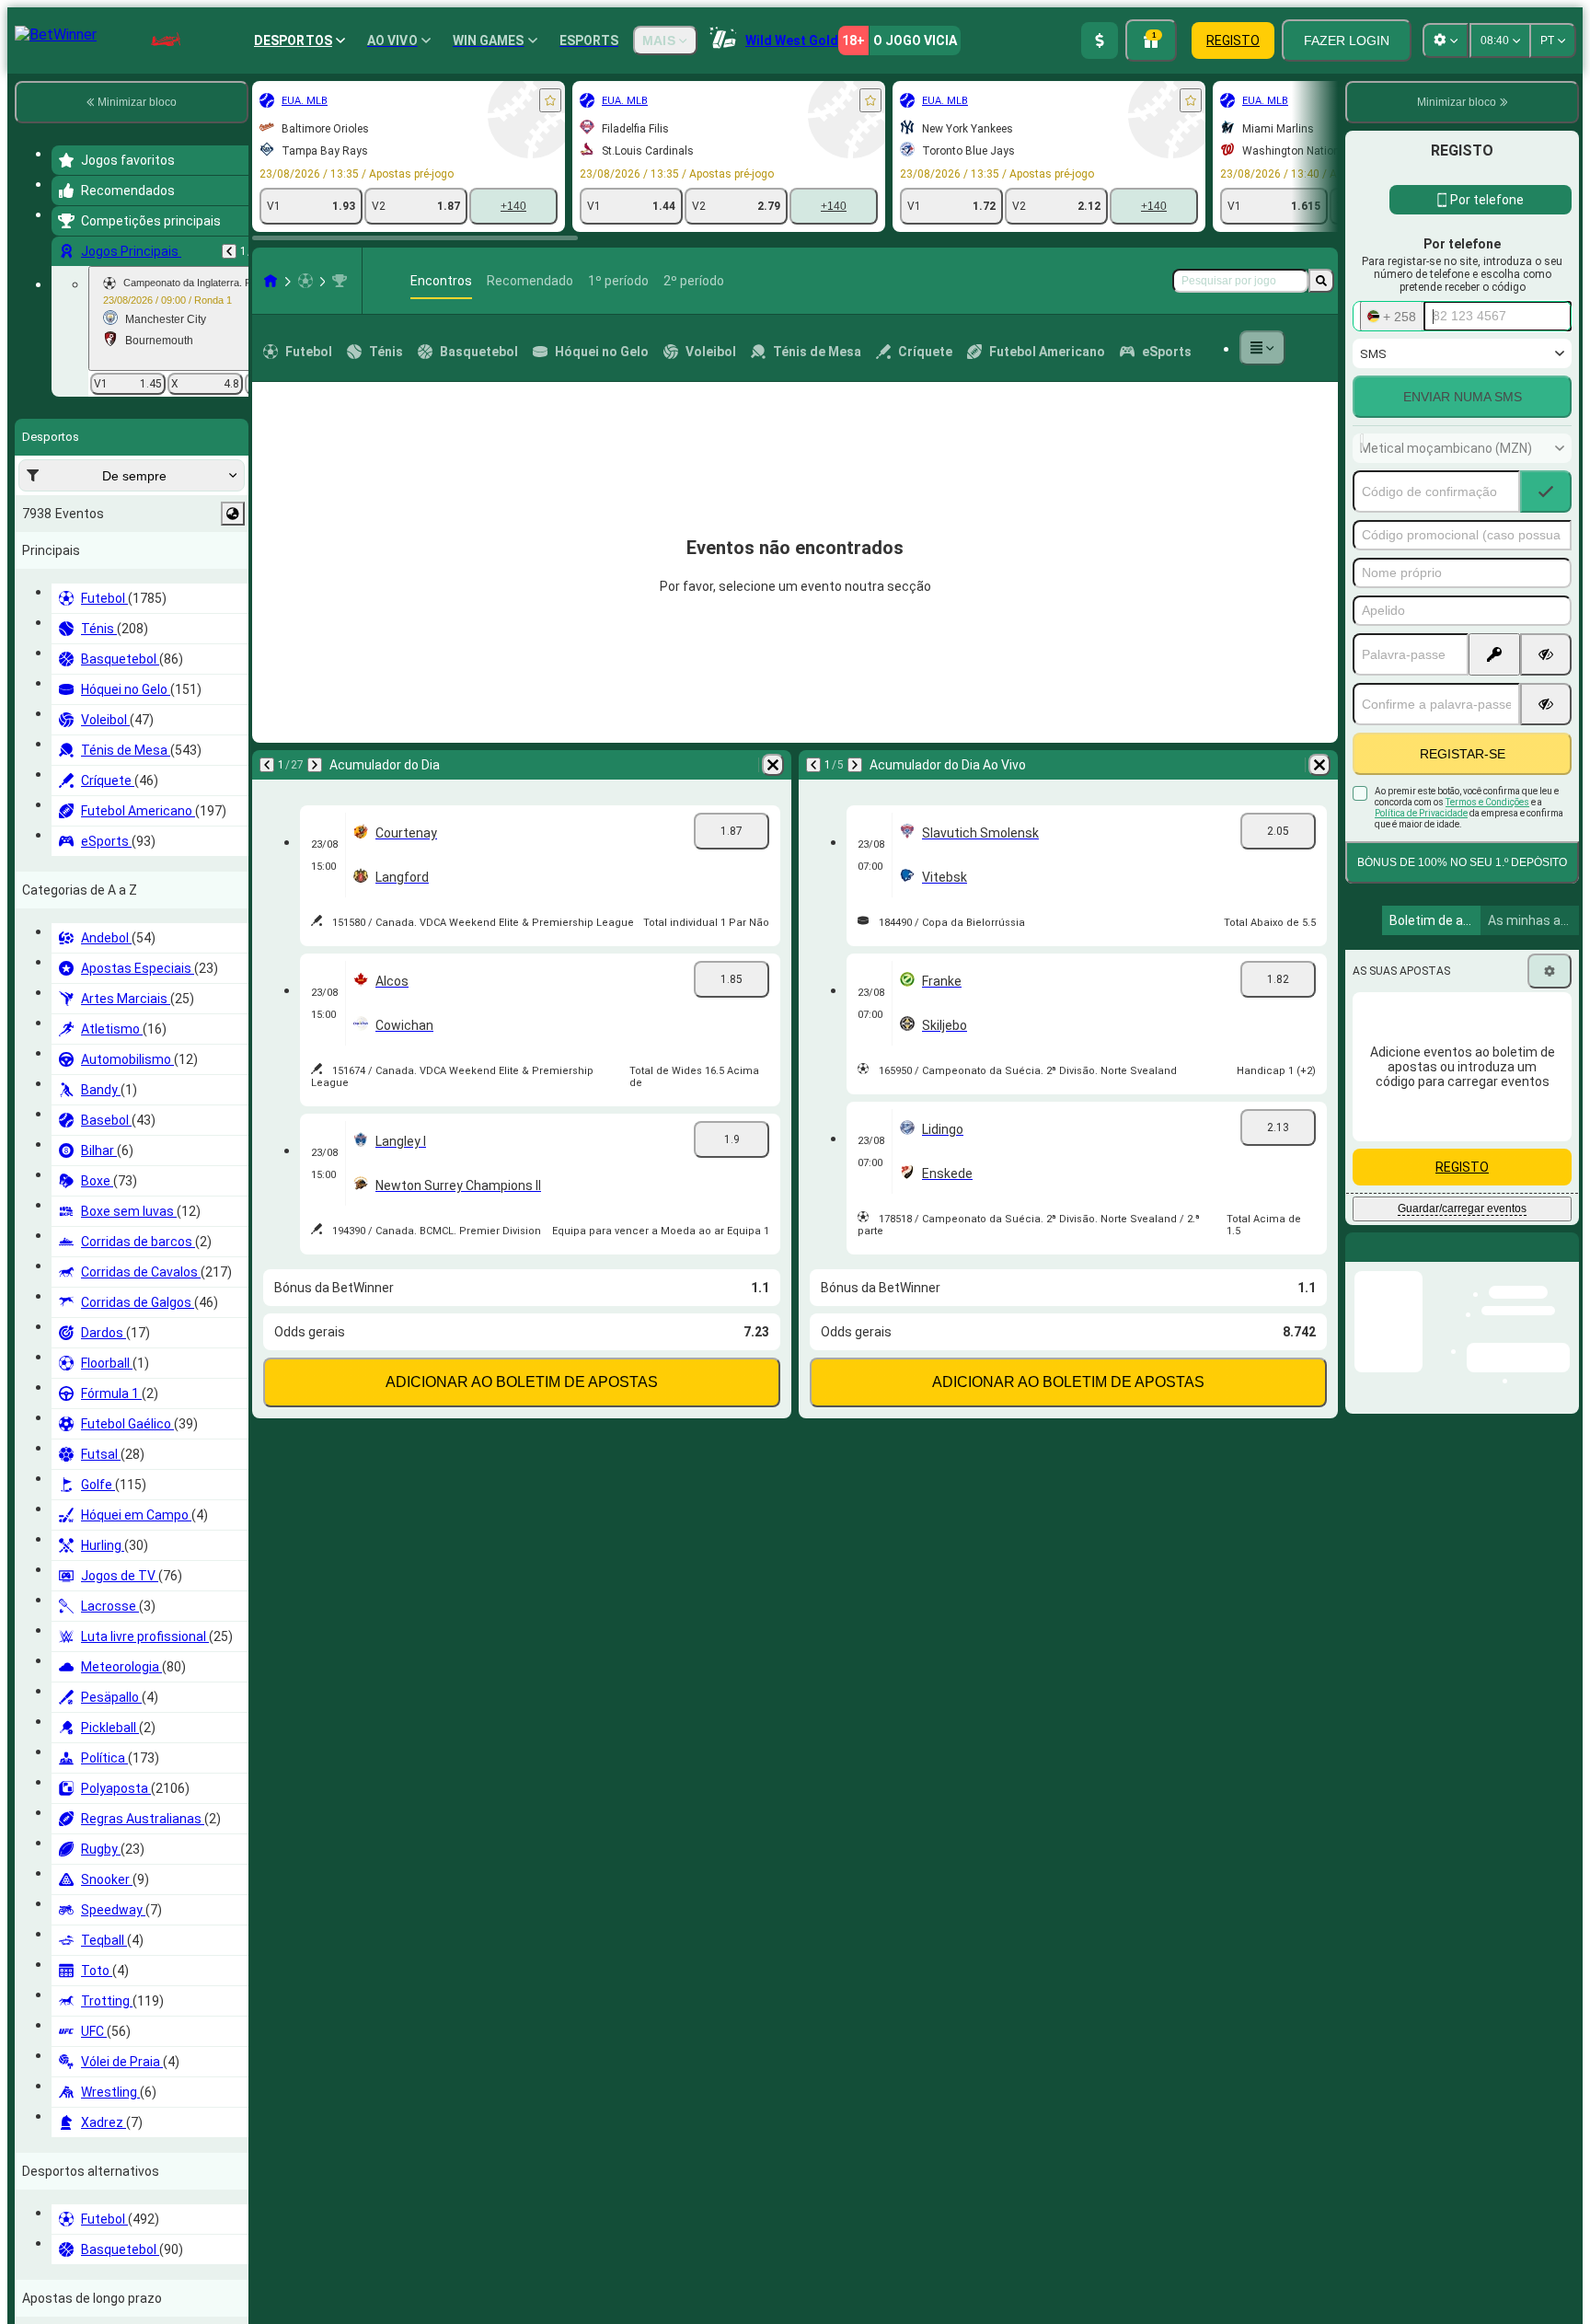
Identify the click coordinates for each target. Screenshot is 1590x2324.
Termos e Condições (1487, 802)
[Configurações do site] (1446, 40)
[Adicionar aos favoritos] (550, 100)
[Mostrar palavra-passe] (1546, 654)
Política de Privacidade (1421, 813)
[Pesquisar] (1321, 281)
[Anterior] (229, 251)
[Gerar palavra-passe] (1494, 654)
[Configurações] (1550, 971)
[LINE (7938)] (271, 281)
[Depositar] (1100, 40)
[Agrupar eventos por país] (233, 514)
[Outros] (1262, 348)
